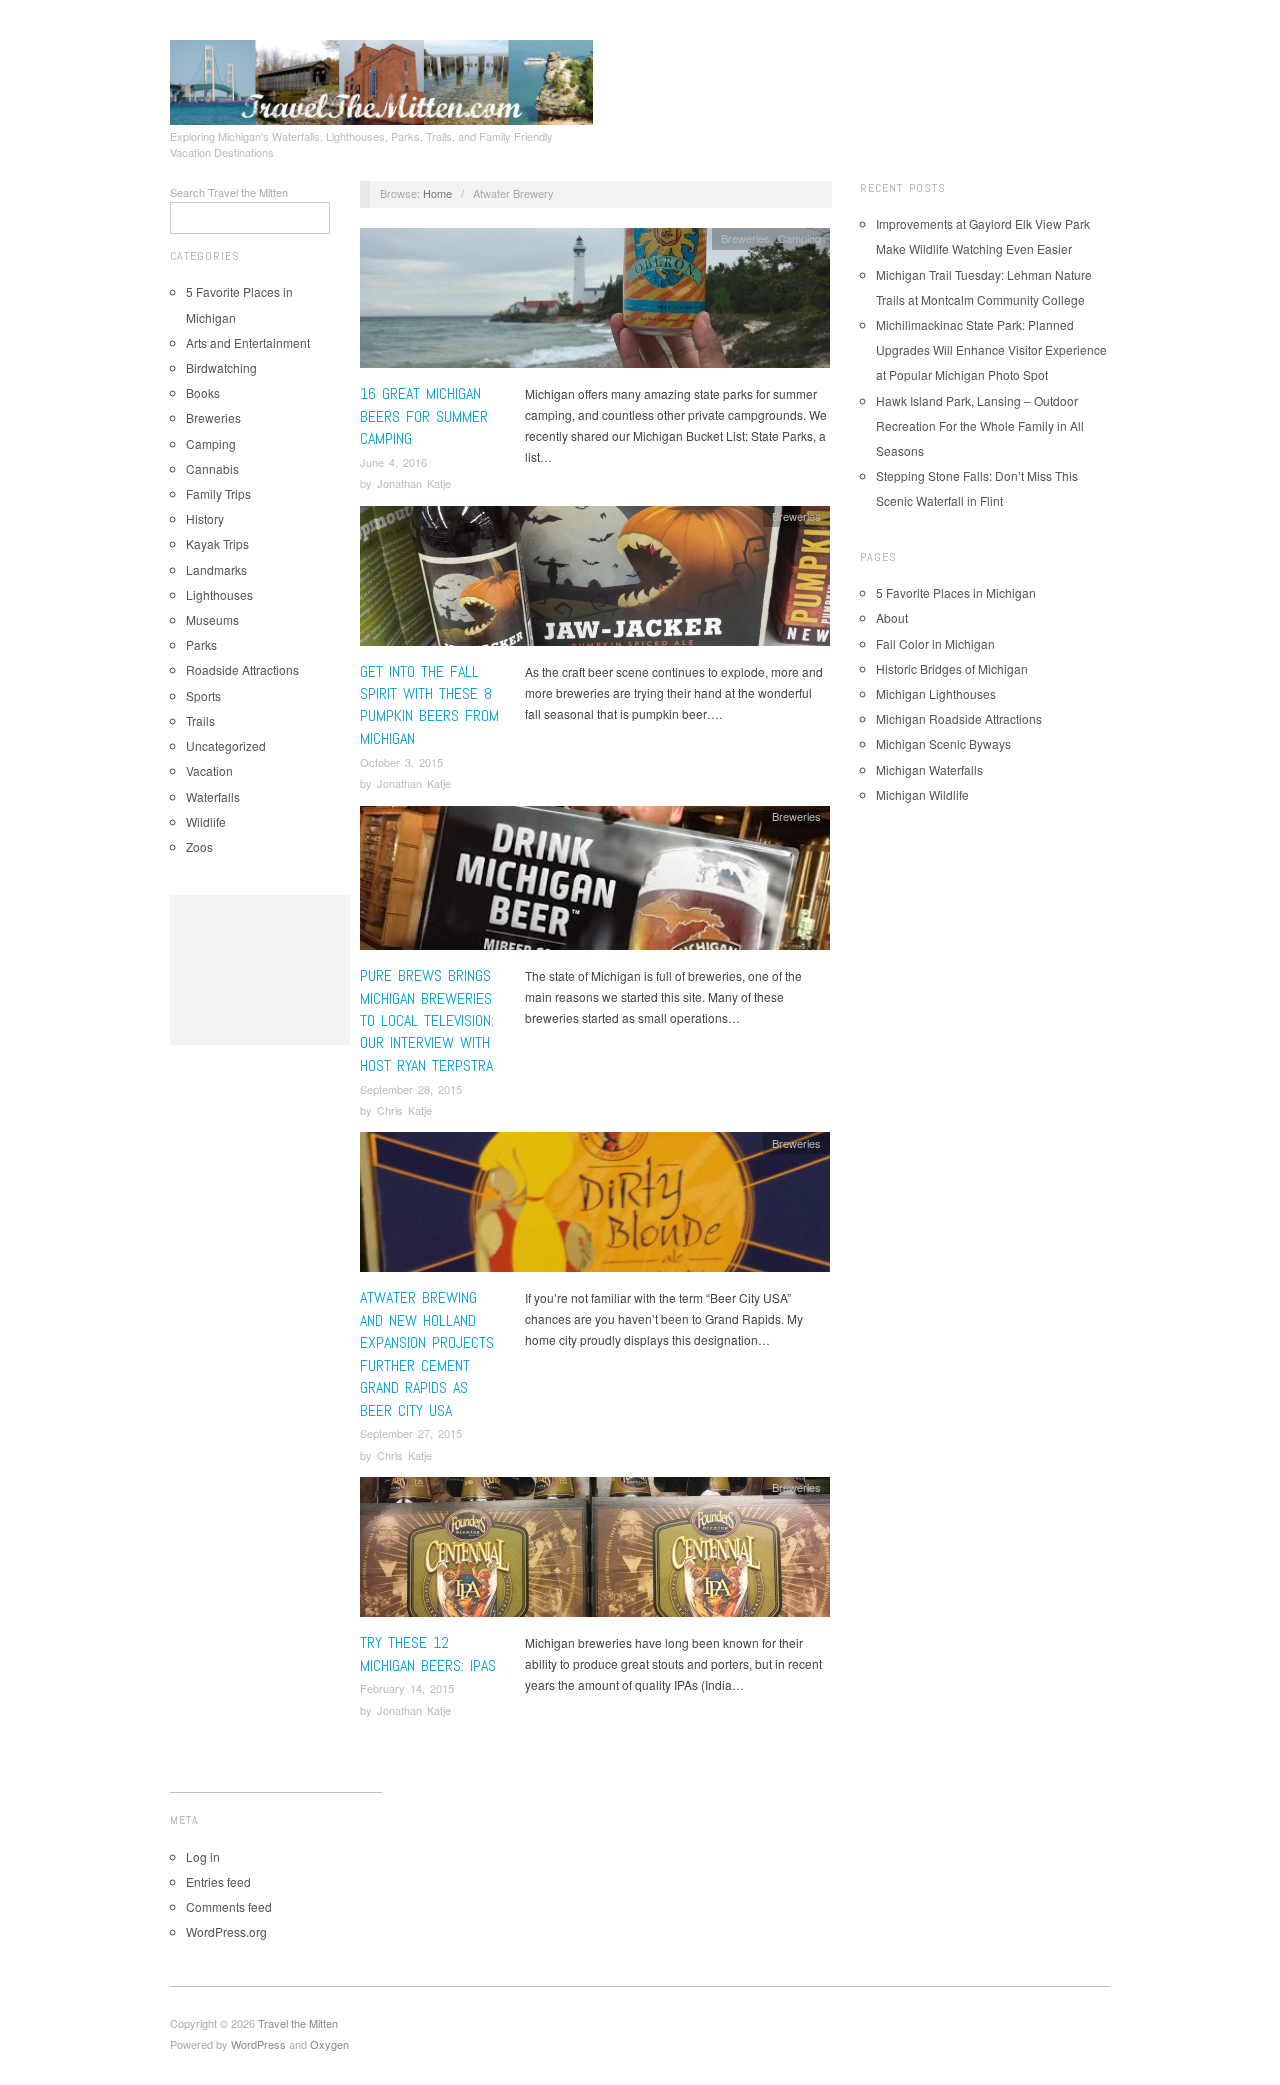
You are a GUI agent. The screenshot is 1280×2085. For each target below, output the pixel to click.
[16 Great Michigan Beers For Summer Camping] (595, 303)
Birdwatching (221, 367)
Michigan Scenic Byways (943, 743)
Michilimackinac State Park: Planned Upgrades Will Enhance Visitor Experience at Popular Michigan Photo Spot (991, 349)
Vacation (209, 770)
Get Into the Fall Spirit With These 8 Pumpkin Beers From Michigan (429, 705)
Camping (211, 443)
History (205, 518)
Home (437, 193)
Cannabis (212, 468)
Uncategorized (226, 745)
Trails (200, 720)
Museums (212, 619)
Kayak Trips (217, 543)
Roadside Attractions (242, 669)
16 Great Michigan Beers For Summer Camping (424, 416)
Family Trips (218, 493)
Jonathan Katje (414, 483)
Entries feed (218, 1881)
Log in (203, 1856)
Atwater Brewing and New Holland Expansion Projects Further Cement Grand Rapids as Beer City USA (427, 1353)
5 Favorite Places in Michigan (956, 592)
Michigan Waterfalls (929, 769)
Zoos (199, 846)
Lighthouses (219, 594)
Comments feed (229, 1906)
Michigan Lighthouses (936, 693)
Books (203, 392)
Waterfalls (213, 796)
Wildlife (206, 821)
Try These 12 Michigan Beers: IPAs (428, 1653)
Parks (201, 644)
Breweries (213, 417)
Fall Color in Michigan (935, 643)
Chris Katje (404, 1110)
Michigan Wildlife (922, 794)
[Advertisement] (260, 970)
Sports (203, 695)
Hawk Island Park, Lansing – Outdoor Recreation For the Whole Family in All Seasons (980, 425)
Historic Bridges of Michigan (952, 668)
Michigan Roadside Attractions (959, 718)
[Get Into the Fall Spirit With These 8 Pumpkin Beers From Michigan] (595, 580)
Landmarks (216, 569)
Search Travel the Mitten (229, 192)
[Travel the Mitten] (381, 79)
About (892, 617)
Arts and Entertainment (248, 342)
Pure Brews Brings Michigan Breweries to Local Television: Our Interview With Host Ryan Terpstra (427, 1020)
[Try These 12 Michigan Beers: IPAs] (595, 1552)
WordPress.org (226, 1931)
